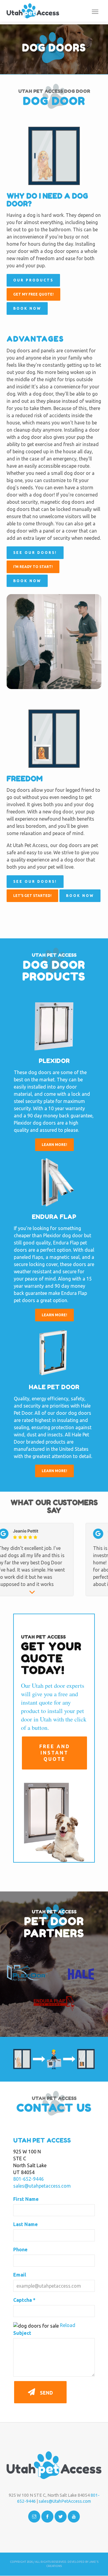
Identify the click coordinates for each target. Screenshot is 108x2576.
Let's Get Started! (32, 896)
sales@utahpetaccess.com (42, 2186)
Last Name (25, 2224)
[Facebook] (47, 2517)
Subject (22, 2333)
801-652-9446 (28, 2179)
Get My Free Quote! (33, 294)
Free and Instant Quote (55, 1753)
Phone (20, 2249)
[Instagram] (34, 2517)
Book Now (27, 308)
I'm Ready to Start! (33, 567)
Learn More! (54, 1145)
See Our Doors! (35, 553)
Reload (68, 2325)
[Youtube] (74, 2517)
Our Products (33, 280)
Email (20, 2275)
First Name (26, 2199)
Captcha (24, 2300)
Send (46, 2393)
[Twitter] (61, 2517)
